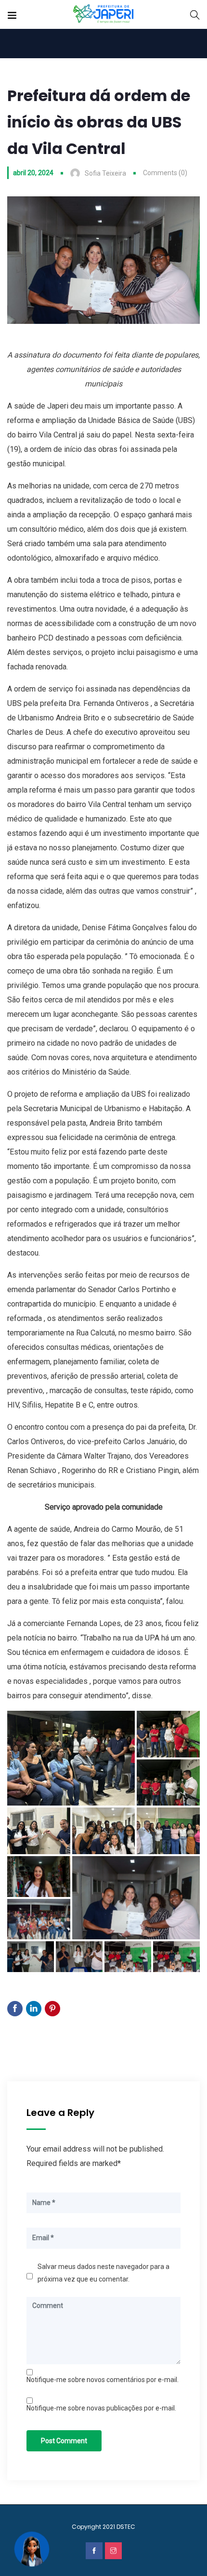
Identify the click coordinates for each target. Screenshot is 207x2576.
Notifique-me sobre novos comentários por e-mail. (103, 2380)
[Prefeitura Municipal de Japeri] (104, 14)
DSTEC (126, 2527)
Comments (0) (165, 173)
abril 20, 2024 (33, 173)
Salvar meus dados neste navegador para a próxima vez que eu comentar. (103, 2273)
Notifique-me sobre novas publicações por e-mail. (101, 2408)
